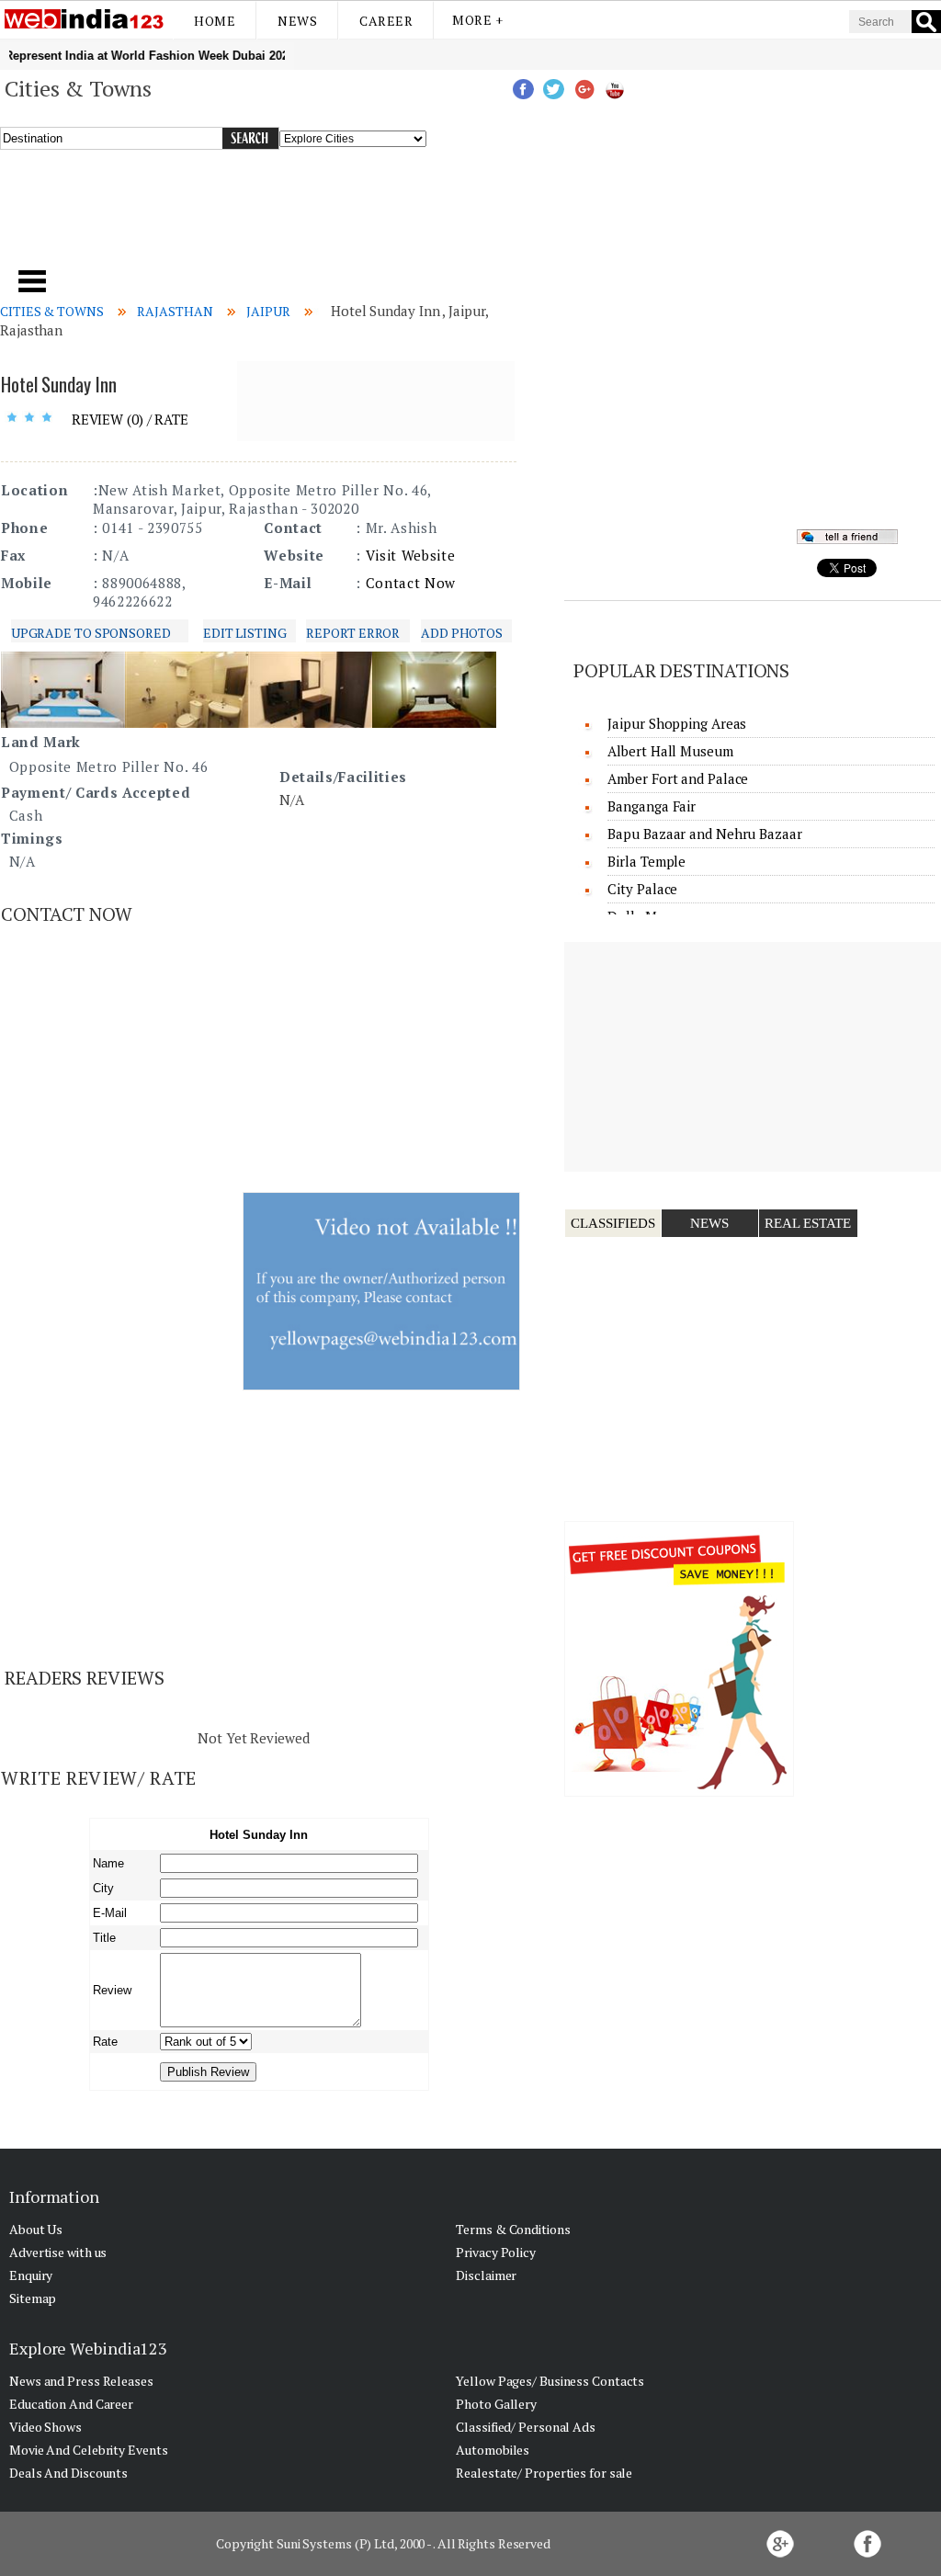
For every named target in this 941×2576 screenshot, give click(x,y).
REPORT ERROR (353, 633)
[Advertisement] (320, 220)
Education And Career (71, 2404)
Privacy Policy (496, 2252)
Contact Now (411, 583)
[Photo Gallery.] (63, 722)
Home (215, 21)
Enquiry (31, 2275)
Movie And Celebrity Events (88, 2450)
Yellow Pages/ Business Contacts (550, 2381)
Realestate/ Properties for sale (544, 2473)
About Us (36, 2229)
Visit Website (411, 555)
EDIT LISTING (245, 633)
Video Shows (45, 2427)
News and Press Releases (81, 2381)
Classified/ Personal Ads (526, 2427)
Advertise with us (58, 2252)
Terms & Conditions (513, 2229)
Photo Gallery (496, 2404)
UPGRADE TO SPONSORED (91, 633)
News (297, 21)
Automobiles (493, 2450)
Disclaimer (486, 2275)
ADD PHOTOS (462, 633)
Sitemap (33, 2298)
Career (386, 21)
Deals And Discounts (68, 2473)
